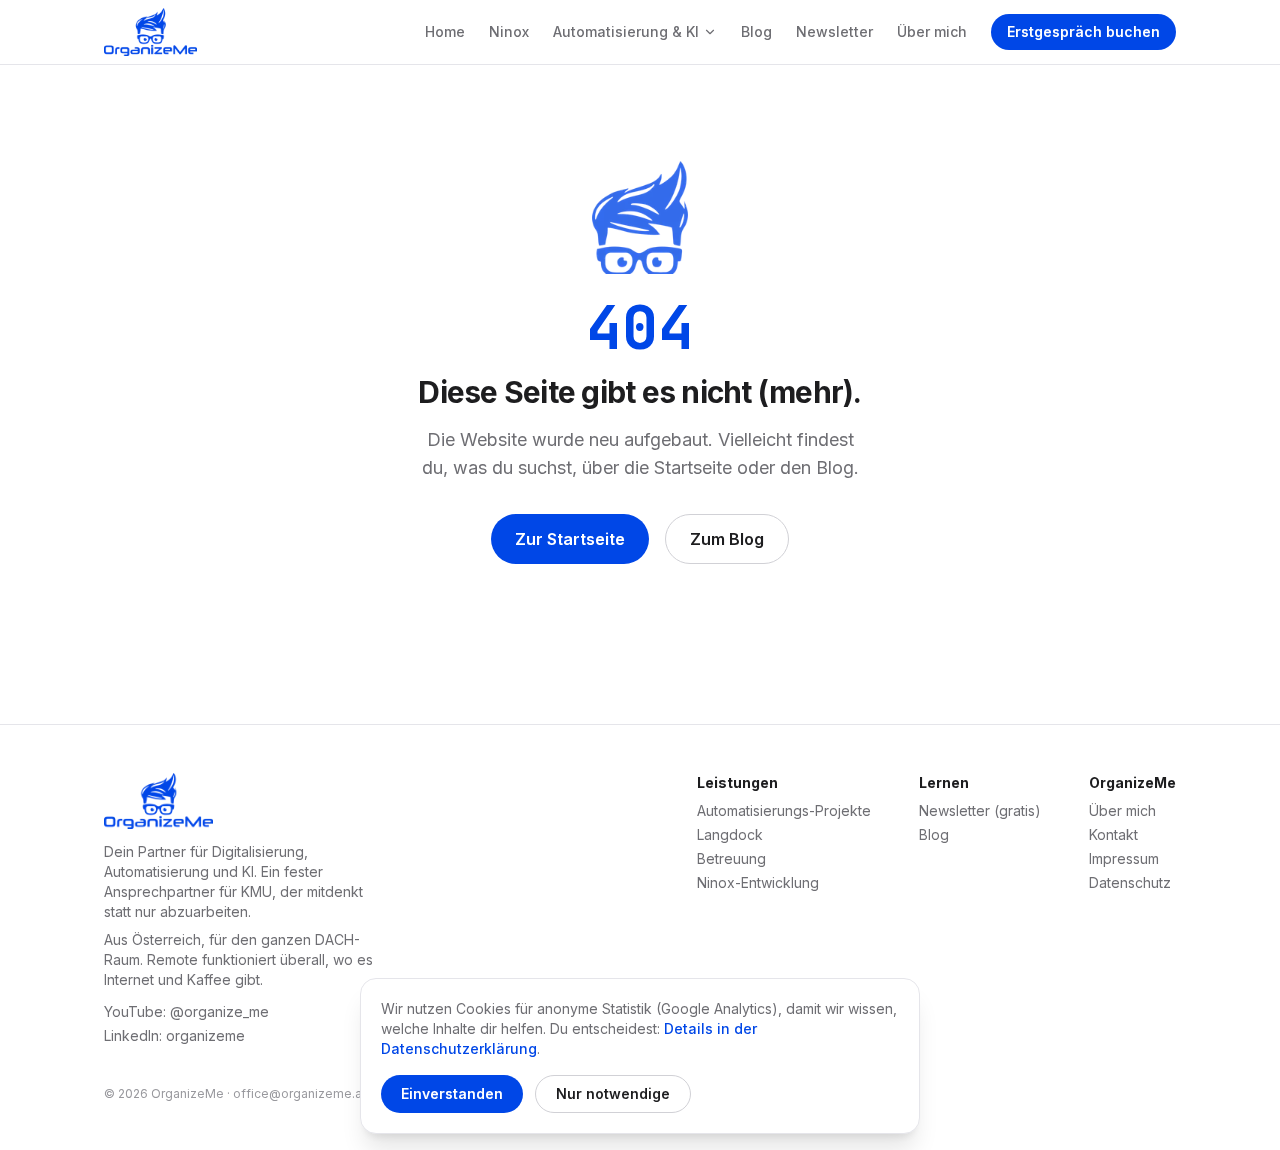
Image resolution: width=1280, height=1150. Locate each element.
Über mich (932, 31)
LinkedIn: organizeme (174, 1035)
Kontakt (1113, 834)
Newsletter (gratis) (980, 810)
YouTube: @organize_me (186, 1011)
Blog (756, 31)
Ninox (509, 31)
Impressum (1124, 858)
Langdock (730, 834)
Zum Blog (727, 539)
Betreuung (731, 858)
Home (445, 31)
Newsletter (834, 31)
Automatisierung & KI (626, 31)
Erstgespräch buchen (1083, 31)
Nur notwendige (613, 1093)
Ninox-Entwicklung (758, 882)
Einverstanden (452, 1093)
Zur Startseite (570, 539)
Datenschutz (1130, 882)
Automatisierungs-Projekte (784, 810)
